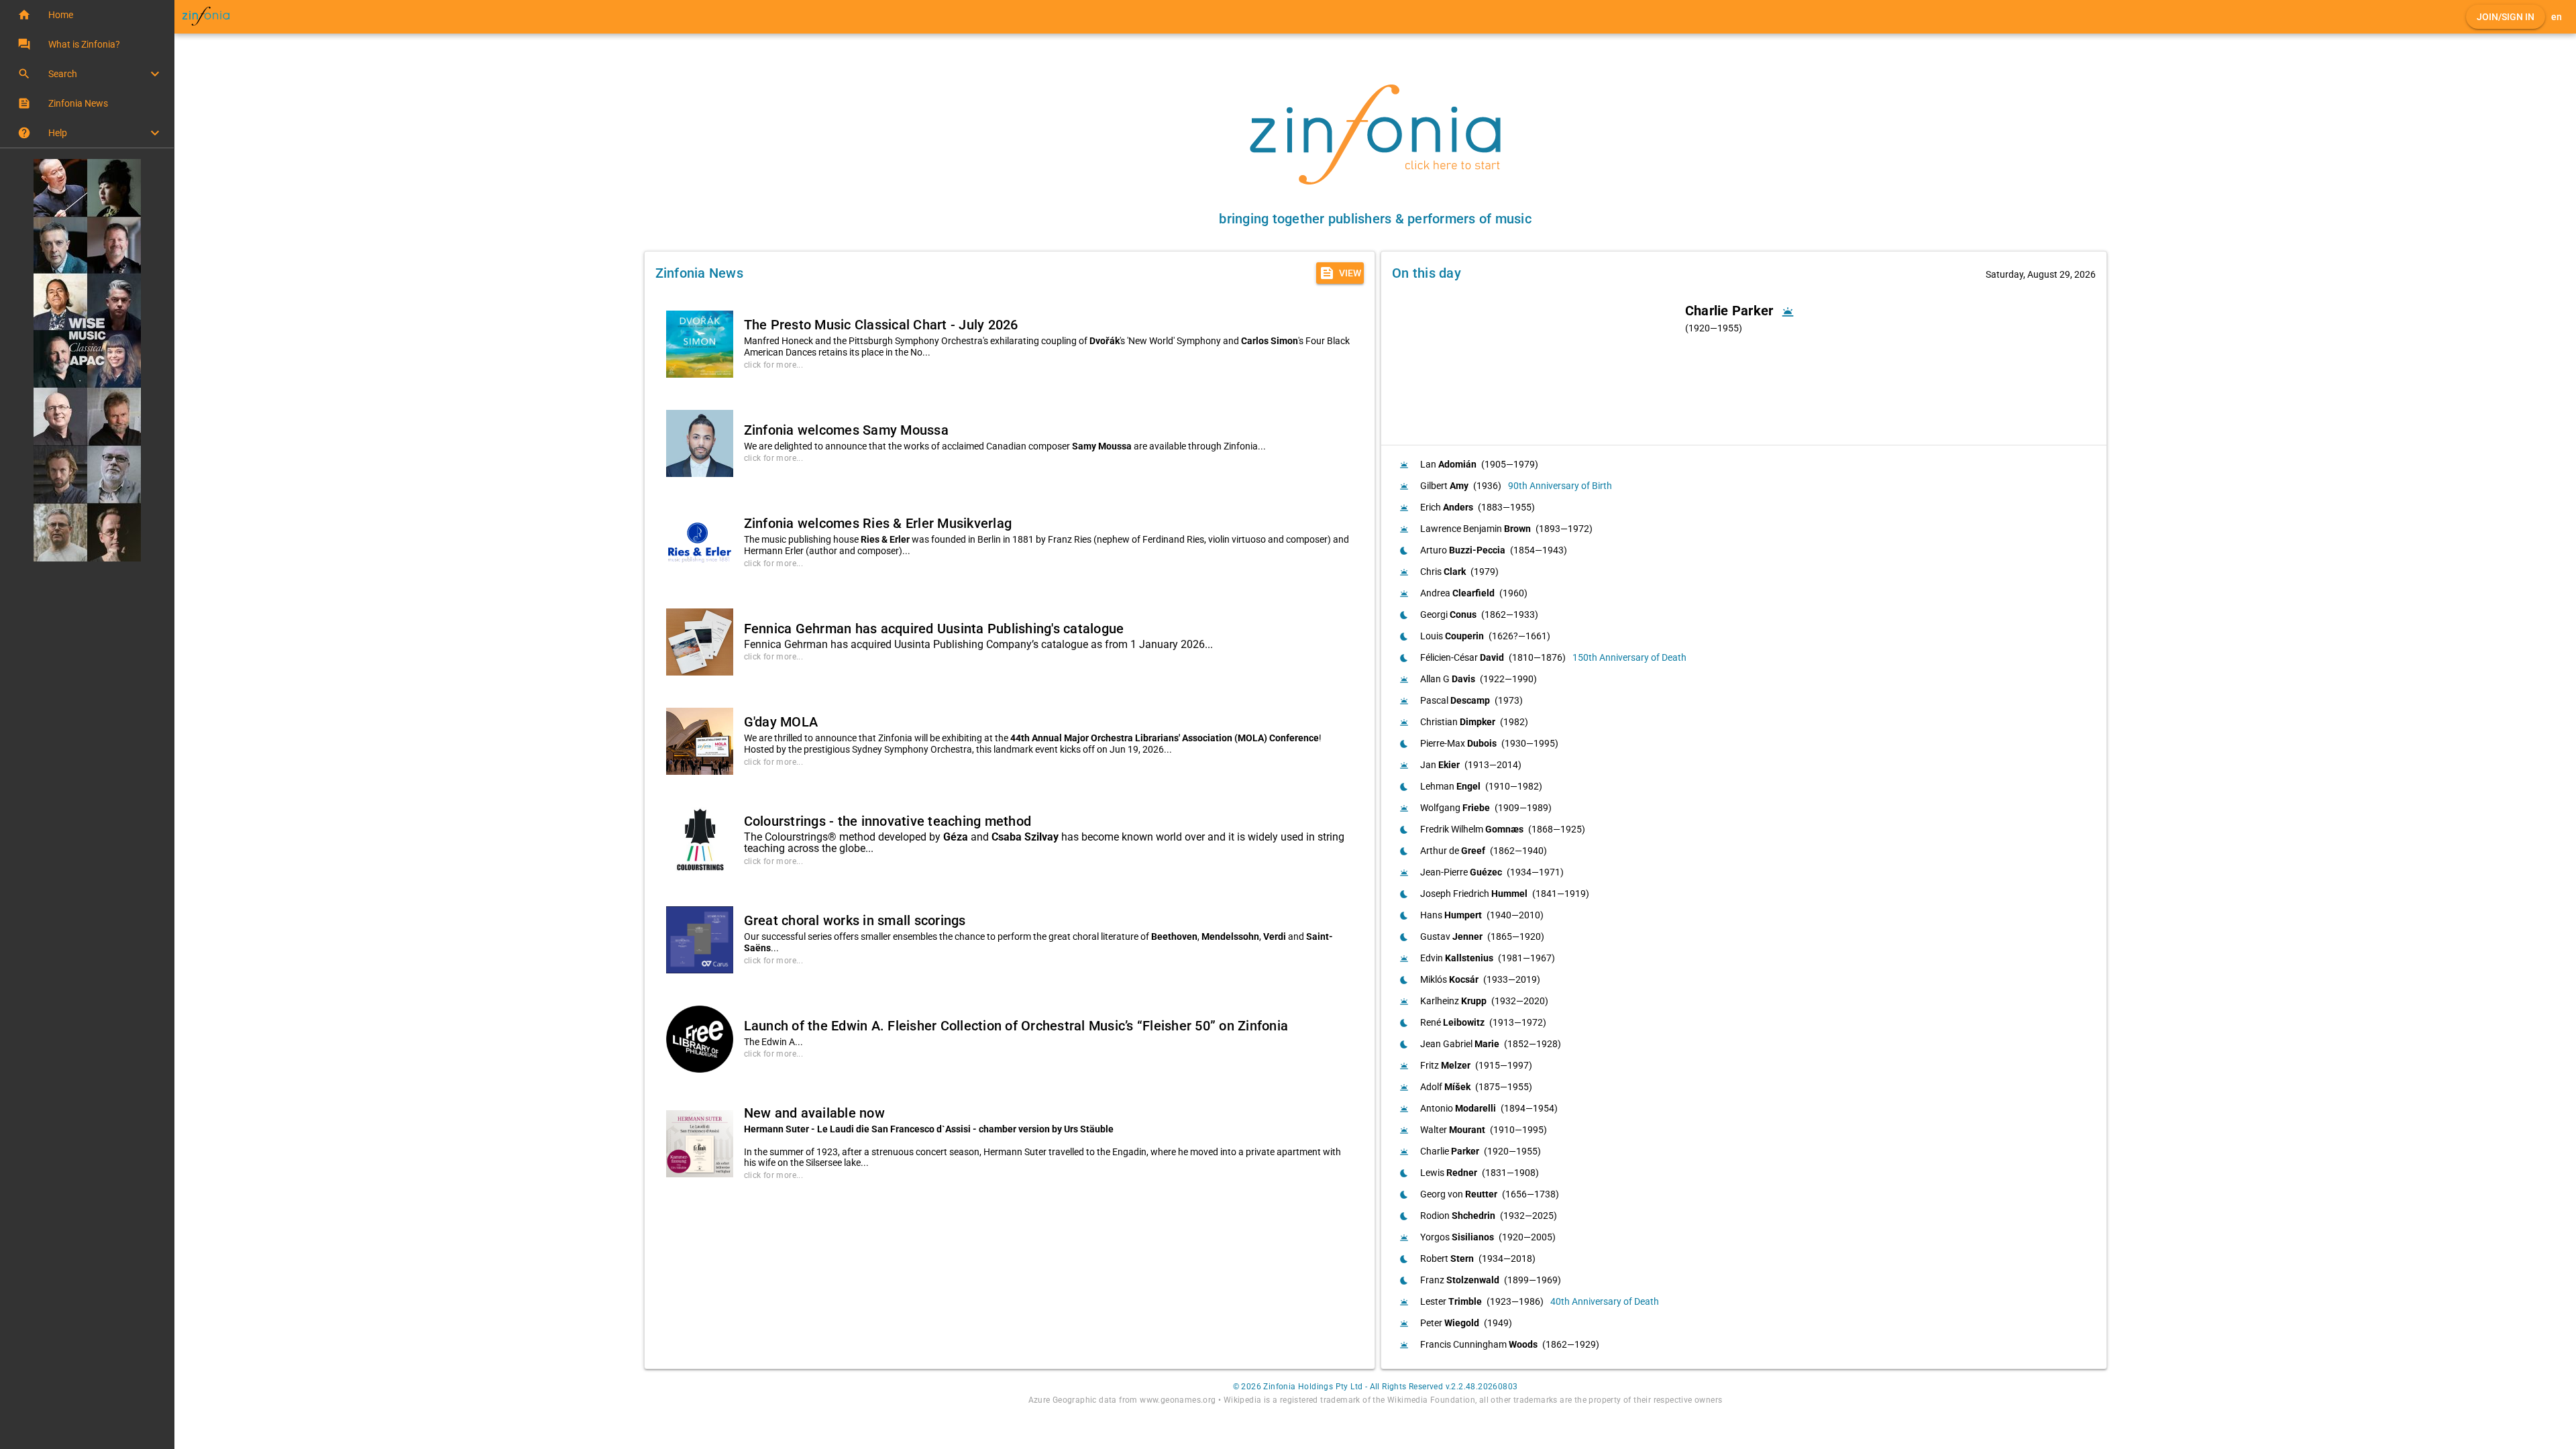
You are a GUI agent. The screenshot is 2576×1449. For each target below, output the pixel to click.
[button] (87, 15)
